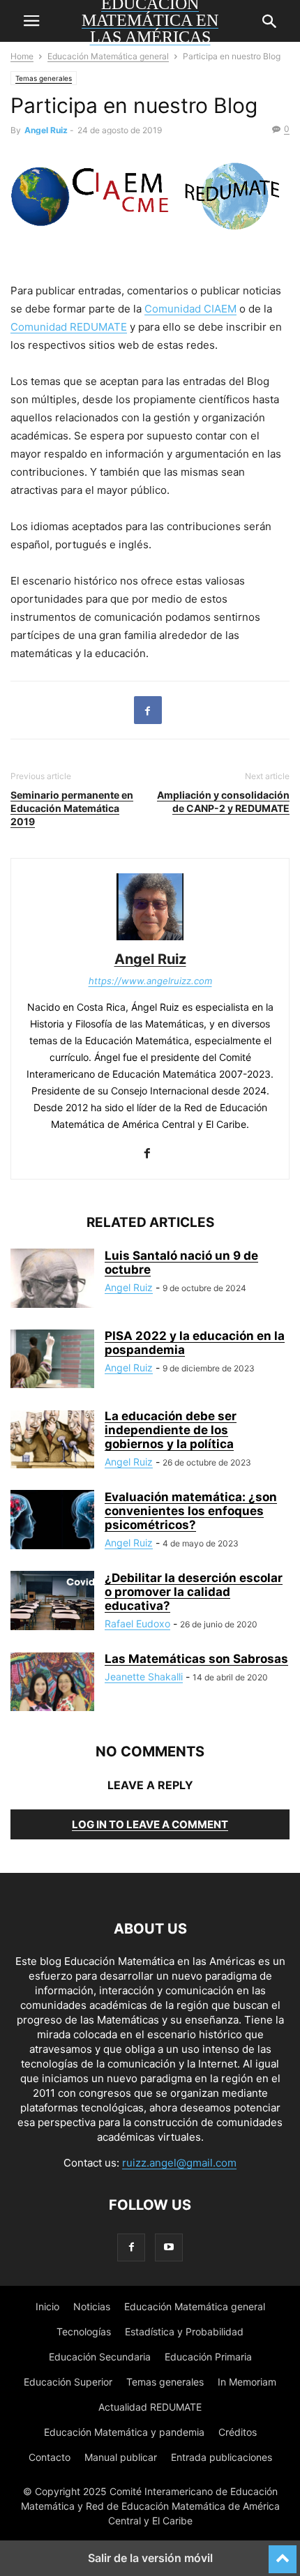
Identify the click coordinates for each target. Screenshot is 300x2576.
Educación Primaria (208, 2357)
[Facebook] (148, 710)
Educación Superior (68, 2382)
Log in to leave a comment (150, 1824)
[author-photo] (150, 940)
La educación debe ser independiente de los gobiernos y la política (171, 1430)
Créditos (238, 2432)
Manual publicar (121, 2457)
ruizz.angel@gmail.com (179, 2163)
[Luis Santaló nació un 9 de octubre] (52, 1280)
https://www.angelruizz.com (150, 981)
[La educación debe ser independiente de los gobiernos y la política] (52, 1440)
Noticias (92, 2306)
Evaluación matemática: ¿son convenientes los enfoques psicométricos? (191, 1511)
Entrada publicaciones (222, 2457)
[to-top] (283, 2553)
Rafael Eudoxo (137, 1624)
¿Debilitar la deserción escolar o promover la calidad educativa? (194, 1592)
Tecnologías (84, 2332)
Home (22, 56)
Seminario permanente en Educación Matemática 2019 (72, 808)
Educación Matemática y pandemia (124, 2432)
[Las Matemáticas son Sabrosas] (52, 1683)
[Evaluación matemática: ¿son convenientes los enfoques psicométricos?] (52, 1521)
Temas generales (44, 78)
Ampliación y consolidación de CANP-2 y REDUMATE (223, 801)
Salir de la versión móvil (150, 2558)
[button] (31, 21)
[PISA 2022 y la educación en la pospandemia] (52, 1360)
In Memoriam (247, 2382)
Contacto (50, 2457)
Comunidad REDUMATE (69, 327)
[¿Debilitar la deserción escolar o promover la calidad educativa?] (52, 1602)
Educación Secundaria (100, 2357)
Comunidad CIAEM (190, 309)
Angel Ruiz (46, 130)
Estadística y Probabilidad (184, 2332)
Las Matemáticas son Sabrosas (196, 1659)
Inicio (47, 2306)
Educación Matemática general (108, 56)
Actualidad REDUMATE (150, 2407)
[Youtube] (169, 2247)
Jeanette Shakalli (144, 1677)
